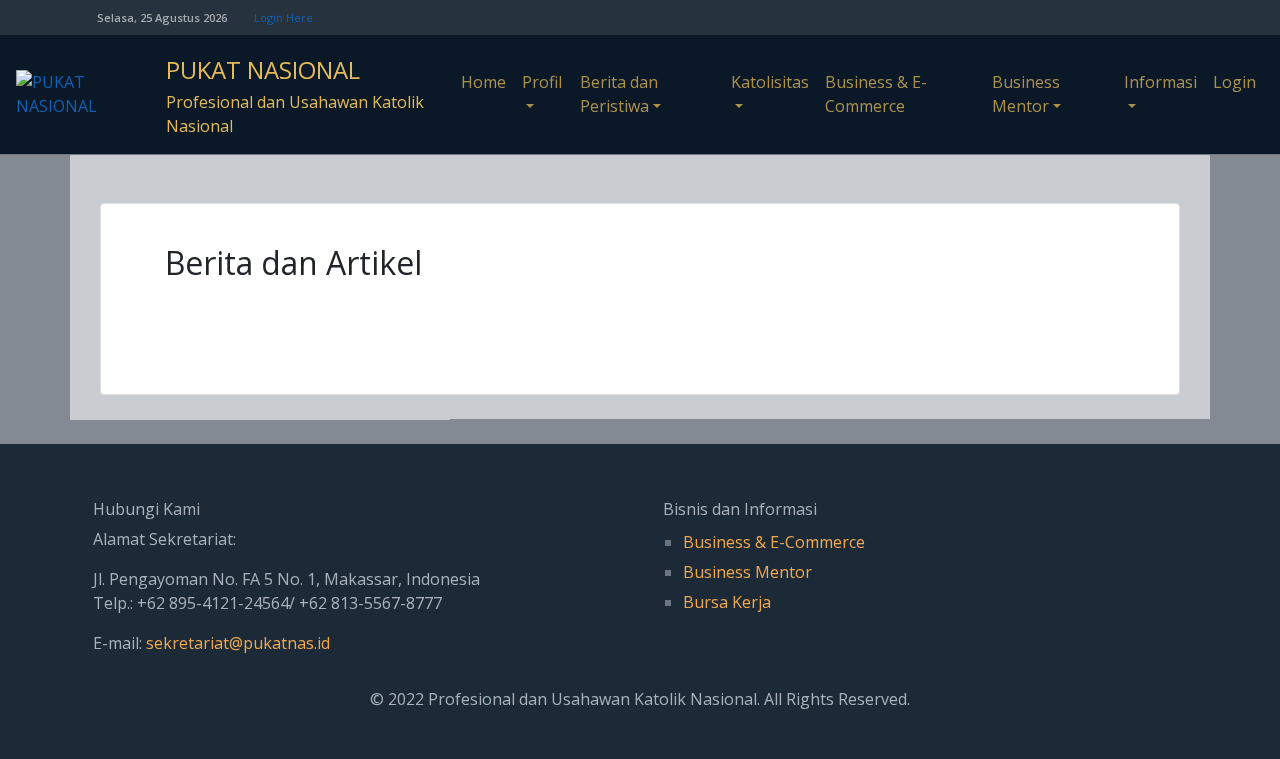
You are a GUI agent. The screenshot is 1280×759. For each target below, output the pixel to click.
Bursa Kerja (727, 602)
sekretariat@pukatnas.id (238, 643)
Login (1234, 82)
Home (483, 82)
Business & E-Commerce (876, 94)
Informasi (1160, 82)
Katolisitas (770, 82)
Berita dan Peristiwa (619, 94)
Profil (542, 82)
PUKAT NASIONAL (263, 69)
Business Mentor (1026, 94)
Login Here (283, 17)
